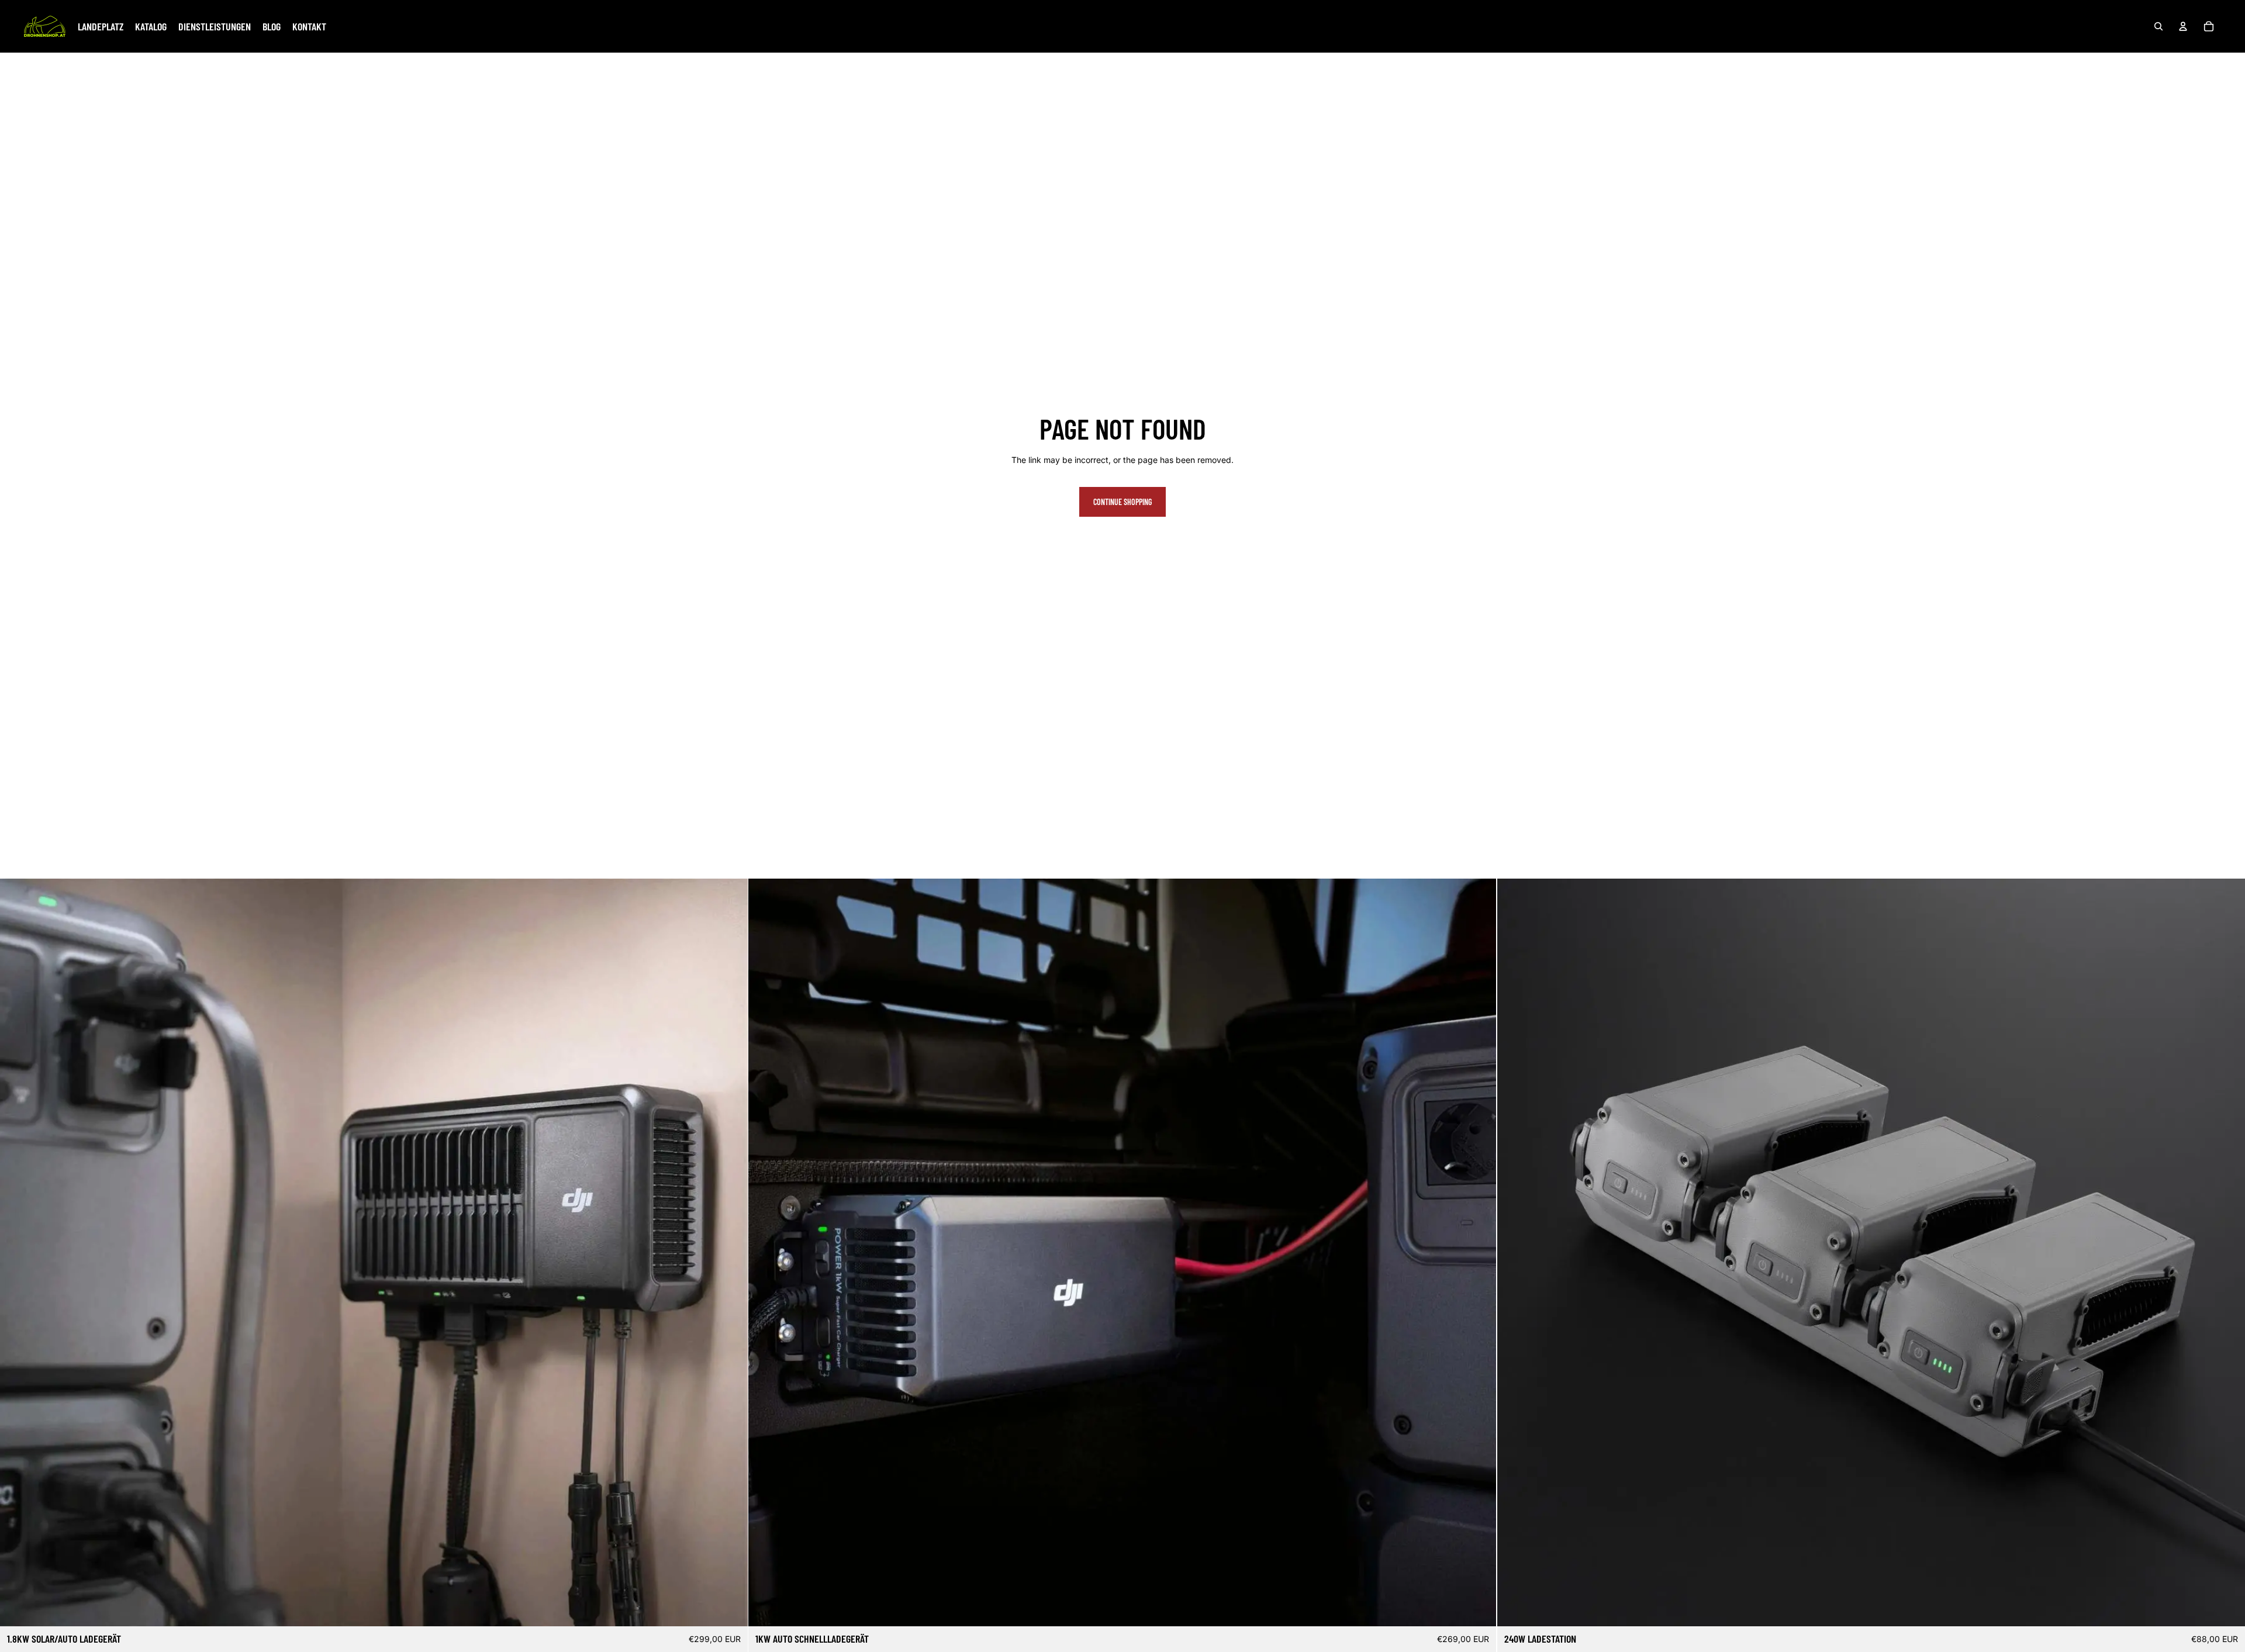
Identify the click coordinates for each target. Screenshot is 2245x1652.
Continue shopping (1122, 502)
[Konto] (2183, 26)
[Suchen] (2158, 26)
